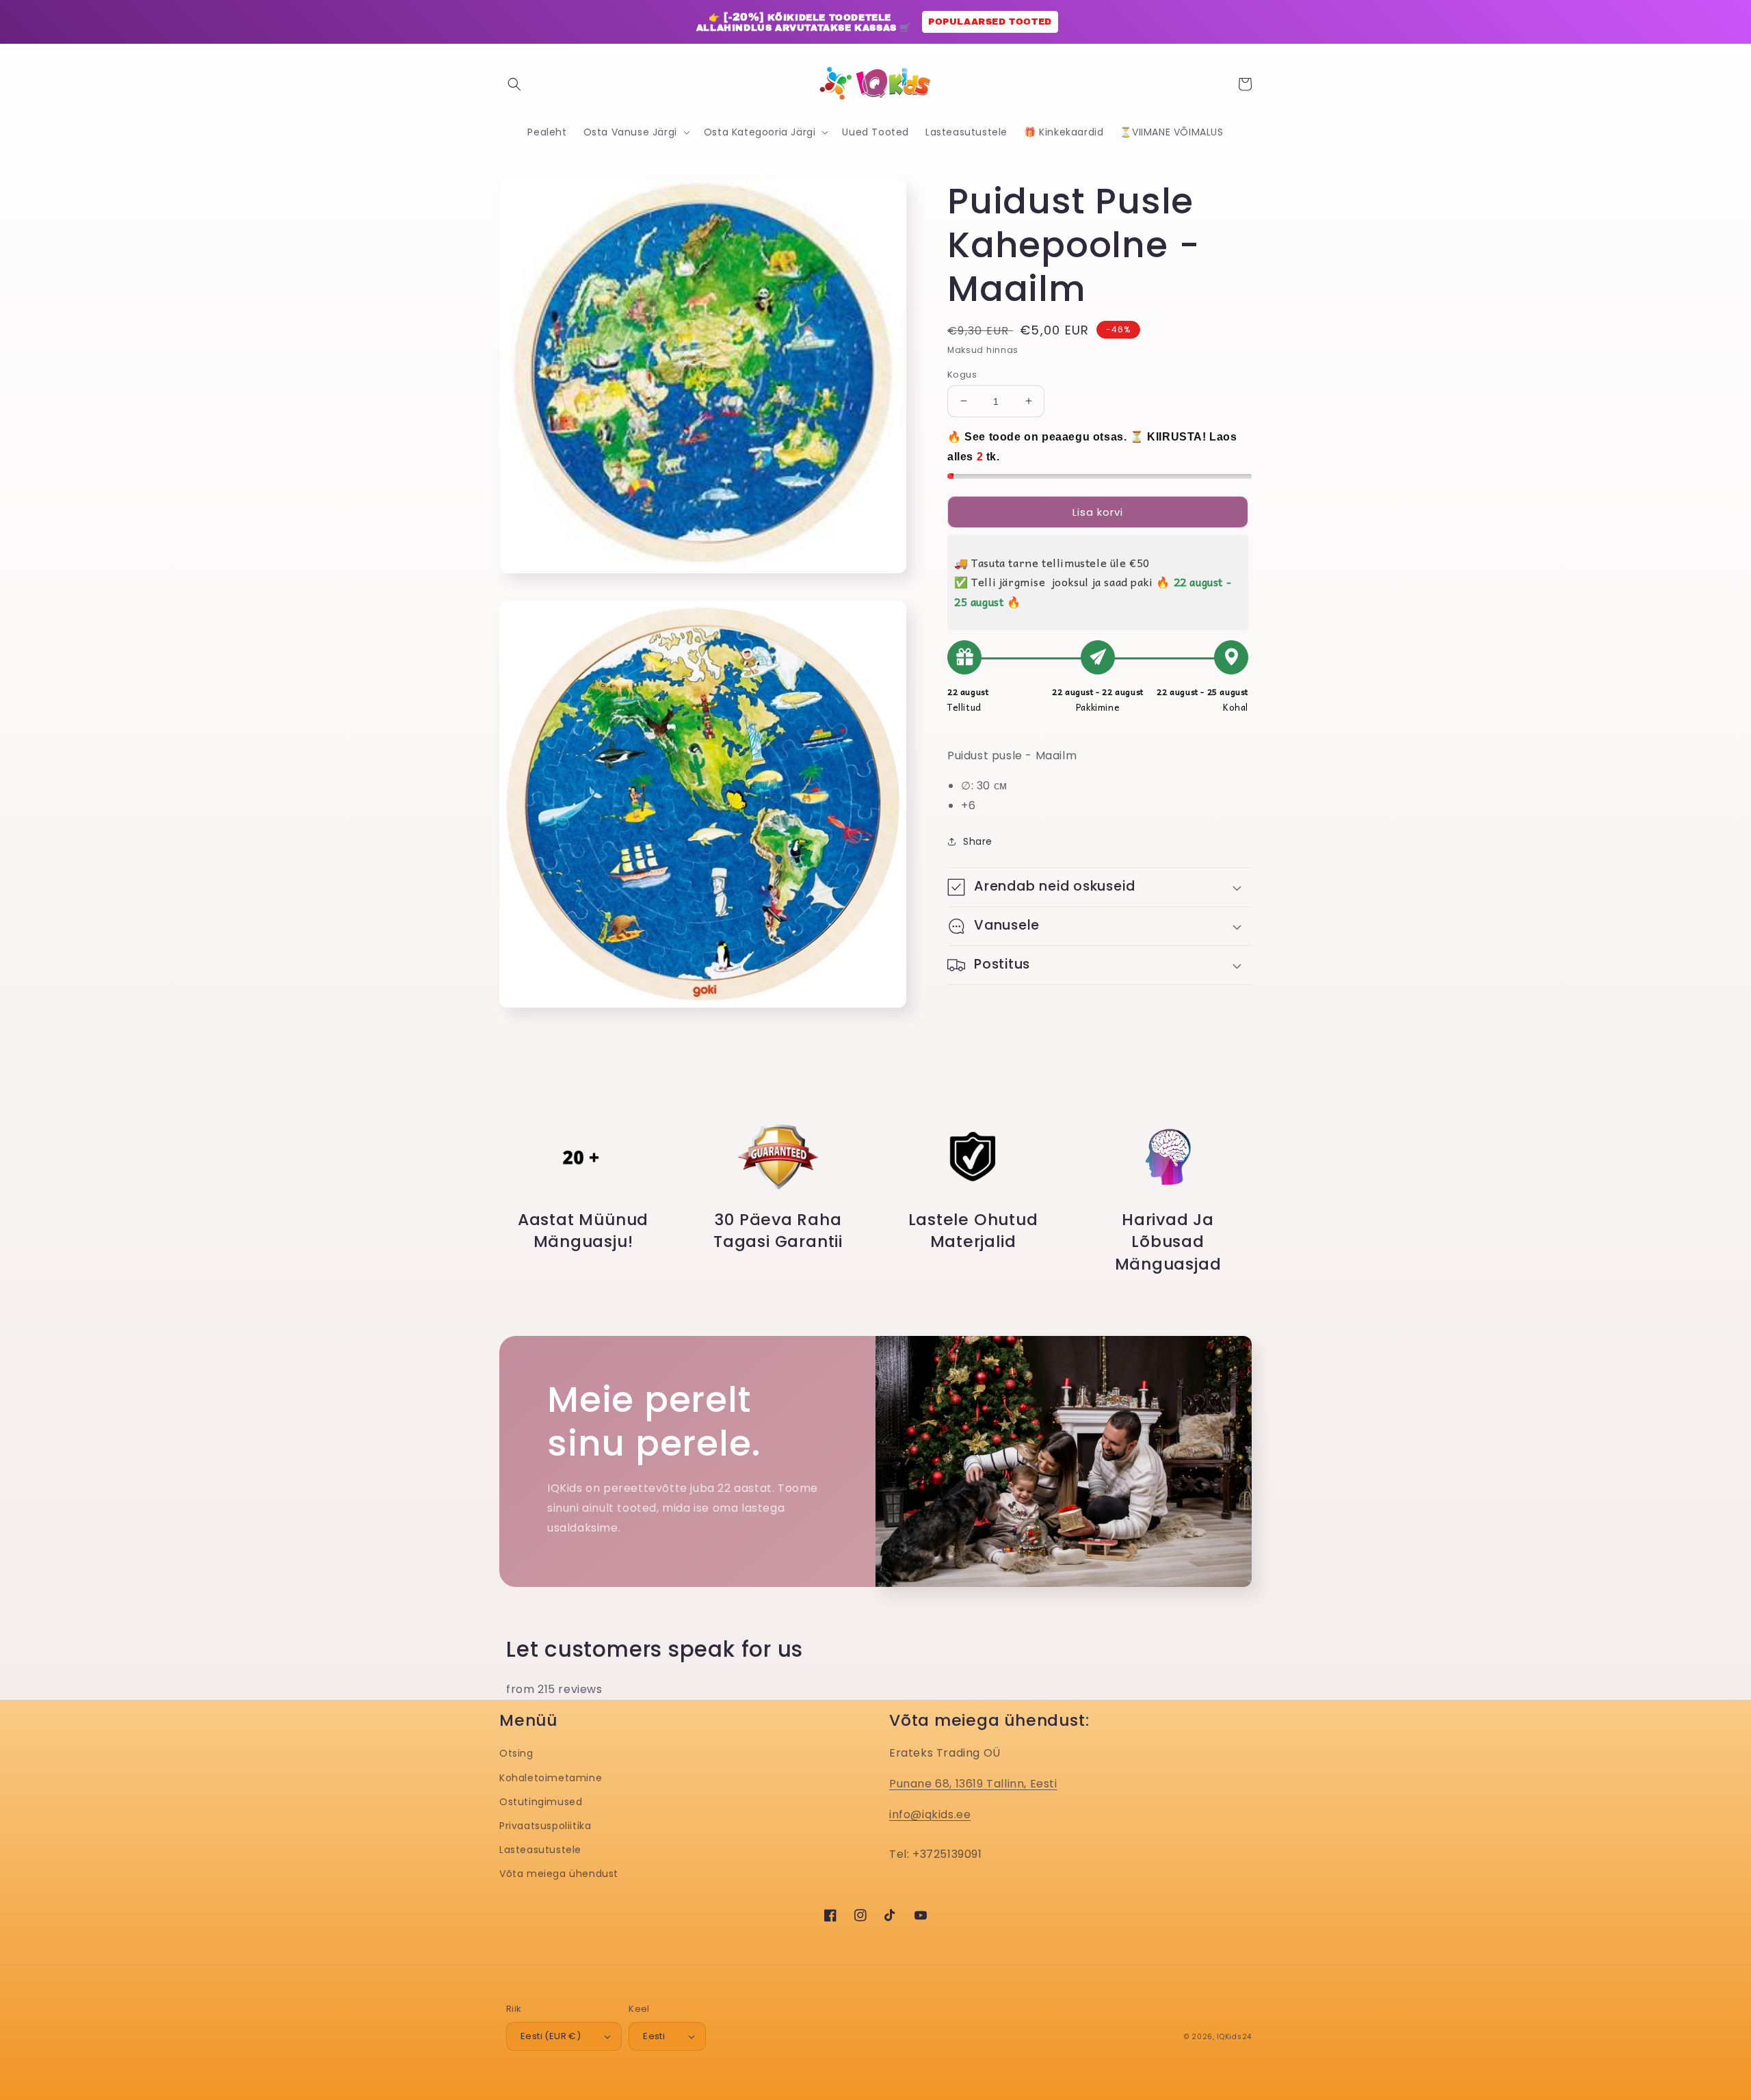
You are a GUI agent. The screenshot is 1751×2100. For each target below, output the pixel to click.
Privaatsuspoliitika (545, 1826)
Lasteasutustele (540, 1850)
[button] (514, 84)
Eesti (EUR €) (551, 2036)
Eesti (654, 2036)
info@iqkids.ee (930, 1814)
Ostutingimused (541, 1802)
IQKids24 (1234, 2037)
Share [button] (978, 841)
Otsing (516, 1753)
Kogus (962, 374)
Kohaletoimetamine (551, 1778)
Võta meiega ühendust (559, 1874)
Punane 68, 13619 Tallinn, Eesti (973, 1784)
